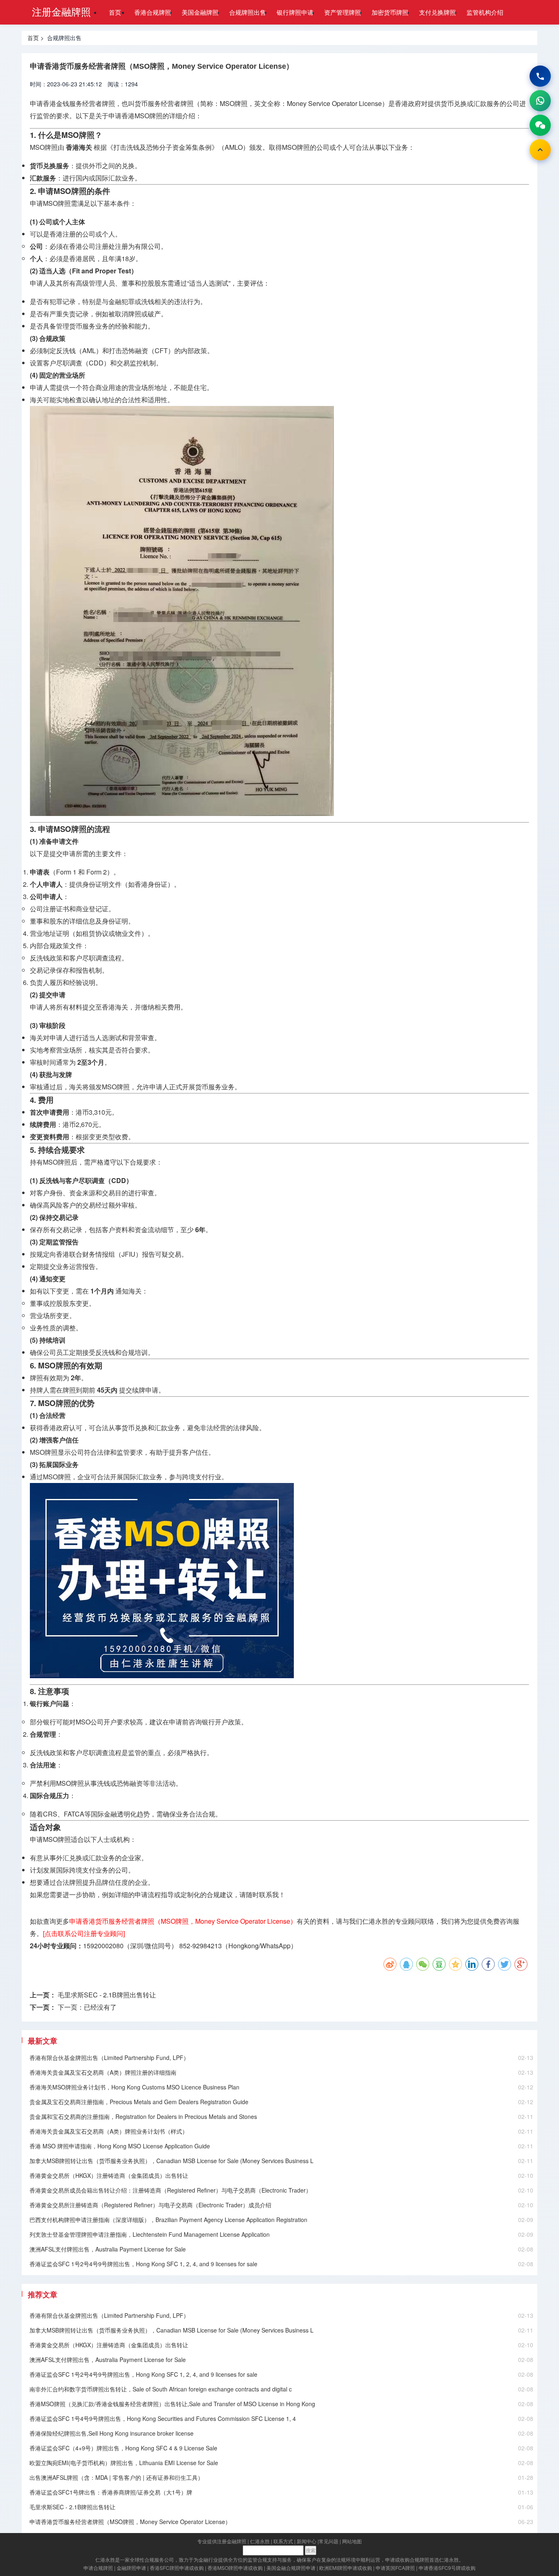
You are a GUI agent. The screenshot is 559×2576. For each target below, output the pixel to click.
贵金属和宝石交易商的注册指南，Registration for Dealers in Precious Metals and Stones (143, 2116)
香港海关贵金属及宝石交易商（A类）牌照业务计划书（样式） (109, 2131)
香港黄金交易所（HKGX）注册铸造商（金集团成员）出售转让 (109, 2175)
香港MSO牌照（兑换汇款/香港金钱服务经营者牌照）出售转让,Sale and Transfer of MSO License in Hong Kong (172, 2404)
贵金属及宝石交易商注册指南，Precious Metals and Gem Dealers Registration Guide (139, 2102)
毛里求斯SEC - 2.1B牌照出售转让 (107, 1995)
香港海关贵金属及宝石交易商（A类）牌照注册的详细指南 (103, 2072)
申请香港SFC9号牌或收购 (447, 2568)
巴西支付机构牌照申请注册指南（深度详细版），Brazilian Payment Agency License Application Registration (168, 2220)
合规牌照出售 (248, 12)
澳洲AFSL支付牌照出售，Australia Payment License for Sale (108, 2249)
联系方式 (283, 2541)
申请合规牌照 (98, 2568)
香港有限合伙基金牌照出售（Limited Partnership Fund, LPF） (109, 2058)
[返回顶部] (540, 150)
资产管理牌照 (343, 12)
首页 (115, 12)
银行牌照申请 (295, 12)
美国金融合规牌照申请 (291, 2568)
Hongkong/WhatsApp (259, 1946)
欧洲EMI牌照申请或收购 (346, 2568)
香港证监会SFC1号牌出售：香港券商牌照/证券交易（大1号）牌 (111, 2492)
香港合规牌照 (153, 12)
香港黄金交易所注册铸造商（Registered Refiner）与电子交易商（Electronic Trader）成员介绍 (150, 2205)
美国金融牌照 (200, 12)
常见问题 (329, 2541)
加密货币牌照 (390, 12)
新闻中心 (307, 2541)
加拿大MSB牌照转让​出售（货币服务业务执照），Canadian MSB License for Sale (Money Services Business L (171, 2161)
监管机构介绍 (485, 12)
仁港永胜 (260, 2541)
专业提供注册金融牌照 (222, 2541)
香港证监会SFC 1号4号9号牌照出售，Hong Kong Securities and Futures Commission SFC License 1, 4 (163, 2418)
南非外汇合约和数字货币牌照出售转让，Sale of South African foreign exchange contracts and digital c (161, 2389)
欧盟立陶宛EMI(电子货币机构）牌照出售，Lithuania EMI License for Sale (124, 2463)
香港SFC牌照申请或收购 (177, 2568)
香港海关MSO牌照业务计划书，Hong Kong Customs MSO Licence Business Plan (134, 2087)
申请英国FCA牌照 (395, 2568)
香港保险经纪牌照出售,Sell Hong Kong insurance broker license (112, 2433)
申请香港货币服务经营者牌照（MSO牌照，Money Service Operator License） (130, 2522)
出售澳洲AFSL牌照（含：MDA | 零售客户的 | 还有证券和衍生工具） (116, 2477)
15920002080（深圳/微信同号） (130, 1946)
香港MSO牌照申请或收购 (235, 2568)
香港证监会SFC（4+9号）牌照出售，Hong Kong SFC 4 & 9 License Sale (123, 2448)
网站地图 (352, 2541)
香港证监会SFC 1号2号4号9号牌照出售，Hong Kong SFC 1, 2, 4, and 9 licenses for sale (143, 2264)
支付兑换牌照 (437, 12)
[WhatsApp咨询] (540, 101)
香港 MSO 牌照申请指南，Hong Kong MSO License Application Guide (120, 2146)
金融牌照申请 (131, 2568)
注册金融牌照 (61, 11)
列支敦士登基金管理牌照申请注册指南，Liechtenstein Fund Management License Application (150, 2234)
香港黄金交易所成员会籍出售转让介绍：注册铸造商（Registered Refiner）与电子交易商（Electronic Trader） (170, 2190)
